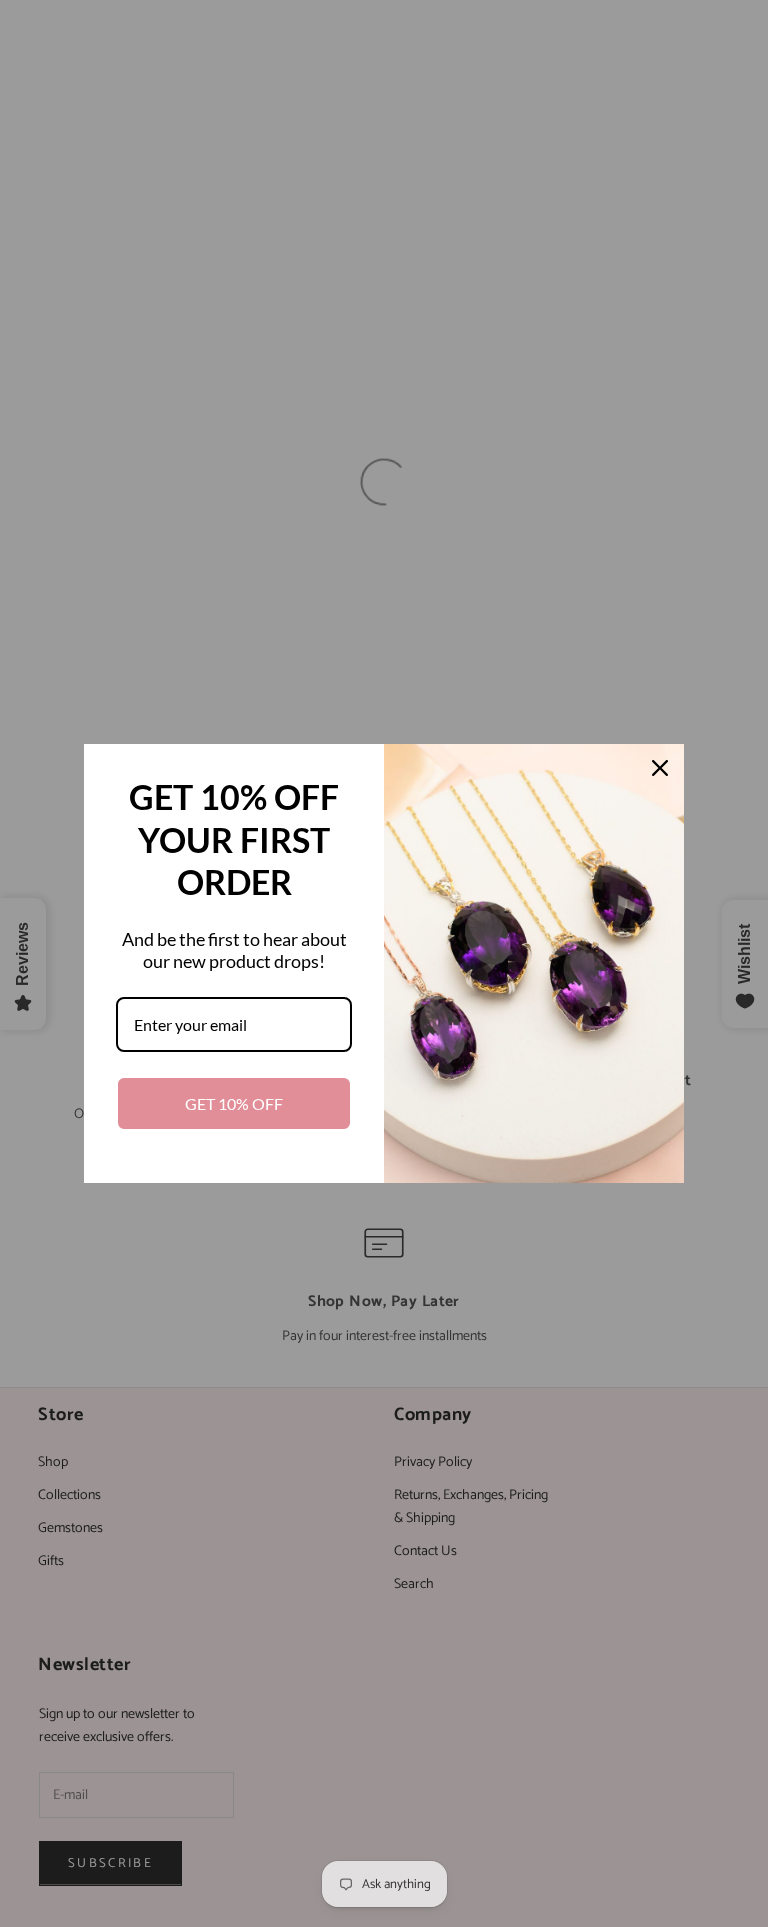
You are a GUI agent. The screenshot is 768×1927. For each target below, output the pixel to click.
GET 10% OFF (234, 1103)
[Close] (660, 768)
